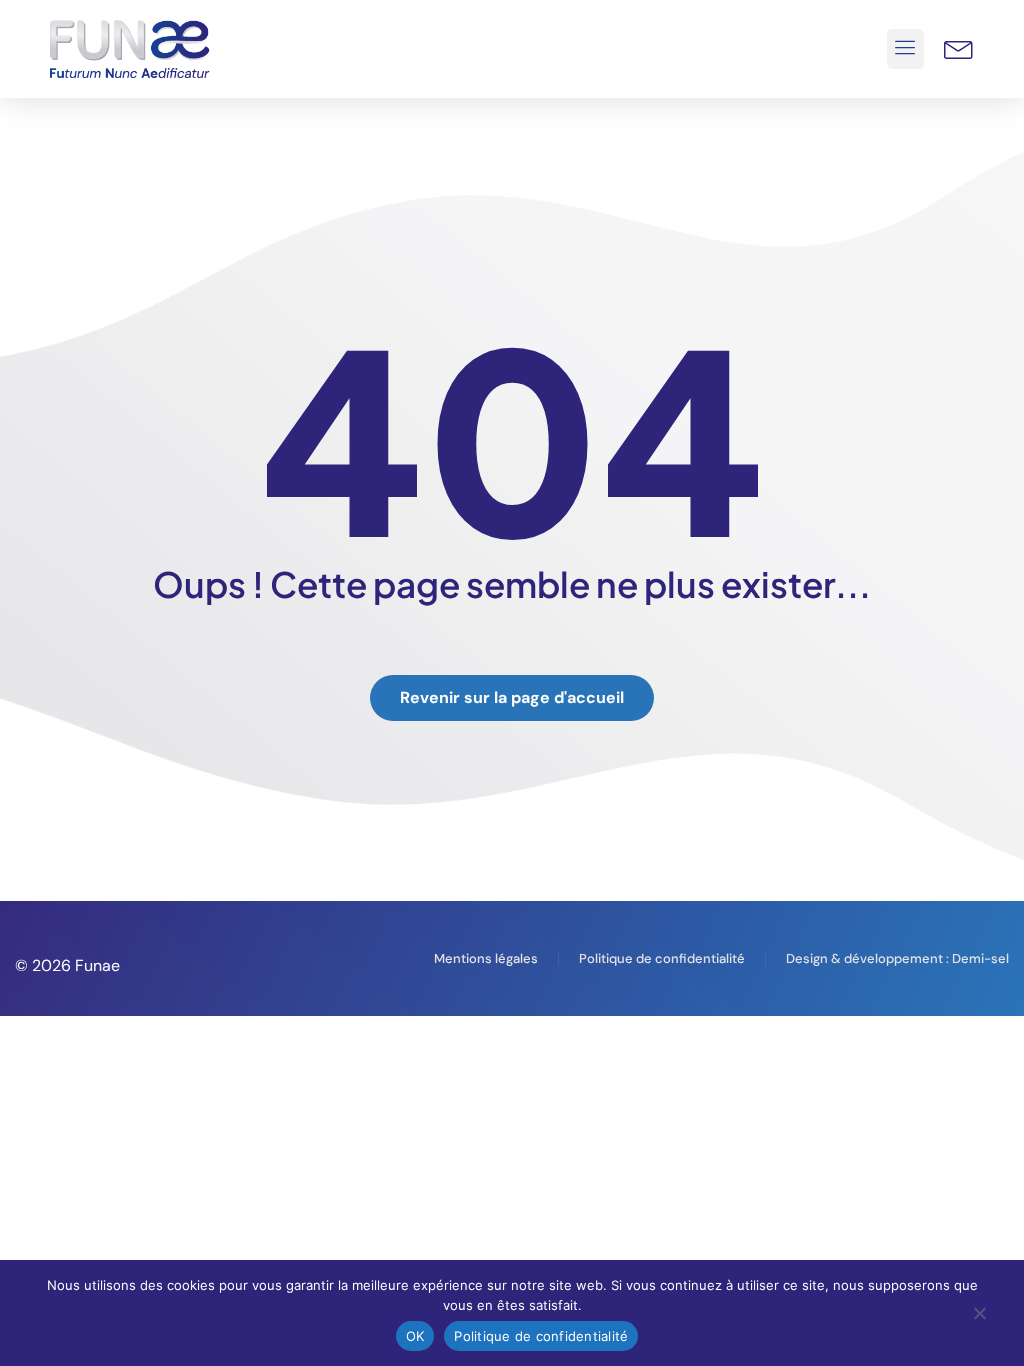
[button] (906, 49)
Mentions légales (486, 958)
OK (415, 1336)
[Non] (979, 1318)
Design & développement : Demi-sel (897, 958)
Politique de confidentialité (662, 958)
